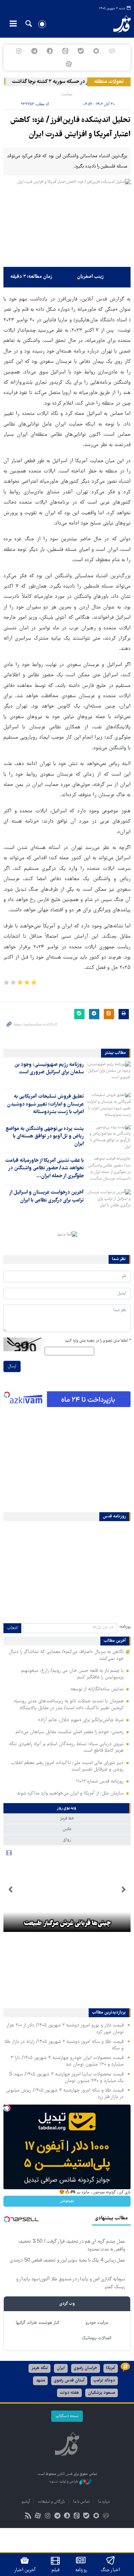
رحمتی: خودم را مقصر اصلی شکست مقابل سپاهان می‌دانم (70, 1732)
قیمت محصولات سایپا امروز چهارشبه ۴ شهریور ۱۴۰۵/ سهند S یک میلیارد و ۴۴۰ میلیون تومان (66, 2078)
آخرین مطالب (115, 1641)
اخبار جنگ (110, 2570)
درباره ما (104, 2502)
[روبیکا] (112, 51)
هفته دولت (69, 2393)
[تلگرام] (34, 51)
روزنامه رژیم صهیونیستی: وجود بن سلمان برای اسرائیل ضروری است (49, 1069)
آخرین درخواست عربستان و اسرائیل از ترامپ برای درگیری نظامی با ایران (46, 1196)
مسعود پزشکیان (102, 2393)
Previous (124, 1890)
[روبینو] (96, 51)
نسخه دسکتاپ (67, 2416)
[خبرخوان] (28, 2517)
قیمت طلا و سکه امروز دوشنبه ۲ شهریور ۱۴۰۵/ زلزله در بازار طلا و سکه (64, 2045)
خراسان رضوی (86, 2368)
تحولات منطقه (109, 82)
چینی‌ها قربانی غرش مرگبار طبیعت (67, 1924)
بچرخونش (67, 2201)
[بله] (81, 51)
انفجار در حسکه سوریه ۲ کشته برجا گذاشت (62, 82)
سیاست (67, 94)
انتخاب (12, 1628)
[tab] (67, 1808)
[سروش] (50, 51)
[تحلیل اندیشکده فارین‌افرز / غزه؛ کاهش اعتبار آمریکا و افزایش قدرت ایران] (67, 221)
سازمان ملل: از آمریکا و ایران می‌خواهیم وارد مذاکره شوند (70, 1794)
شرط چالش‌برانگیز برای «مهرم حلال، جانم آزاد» (81, 1720)
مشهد (40, 2381)
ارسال (12, 1366)
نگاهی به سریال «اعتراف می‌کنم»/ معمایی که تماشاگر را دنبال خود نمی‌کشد (66, 1655)
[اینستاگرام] (19, 51)
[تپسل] (7, 1395)
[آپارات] (69, 64)
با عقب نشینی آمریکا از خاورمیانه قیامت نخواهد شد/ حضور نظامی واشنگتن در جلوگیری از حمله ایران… (44, 1168)
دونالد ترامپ (104, 2381)
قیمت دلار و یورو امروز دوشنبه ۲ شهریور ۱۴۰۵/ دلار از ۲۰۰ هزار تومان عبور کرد (65, 2029)
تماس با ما (81, 2502)
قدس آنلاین (118, 24)
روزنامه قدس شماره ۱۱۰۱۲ (100, 1782)
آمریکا (111, 2368)
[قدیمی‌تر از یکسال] (109, 1073)
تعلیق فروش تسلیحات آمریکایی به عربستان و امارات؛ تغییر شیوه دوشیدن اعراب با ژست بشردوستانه (45, 1104)
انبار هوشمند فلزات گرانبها (37, 2323)
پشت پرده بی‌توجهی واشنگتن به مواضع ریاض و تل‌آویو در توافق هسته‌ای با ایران (45, 1137)
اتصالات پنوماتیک (97, 2338)
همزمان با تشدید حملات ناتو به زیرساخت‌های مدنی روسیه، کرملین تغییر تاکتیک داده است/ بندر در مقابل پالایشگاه (68, 1705)
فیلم (55, 2570)
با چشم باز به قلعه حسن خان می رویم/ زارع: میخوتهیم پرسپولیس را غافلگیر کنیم (72, 1674)
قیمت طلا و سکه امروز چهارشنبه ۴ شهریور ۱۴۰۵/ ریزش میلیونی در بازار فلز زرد (65, 2094)
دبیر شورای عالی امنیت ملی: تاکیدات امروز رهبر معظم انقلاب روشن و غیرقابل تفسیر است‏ (67, 1766)
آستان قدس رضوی (69, 2381)
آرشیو (26, 2502)
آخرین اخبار (25, 2570)
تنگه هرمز (40, 2368)
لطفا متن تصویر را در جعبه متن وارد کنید (98, 1341)
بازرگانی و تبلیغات (52, 2502)
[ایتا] (65, 51)
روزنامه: (125, 1627)
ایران (61, 2368)
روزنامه (81, 2570)
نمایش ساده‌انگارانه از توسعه (97, 1689)
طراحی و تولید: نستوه (64, 2482)
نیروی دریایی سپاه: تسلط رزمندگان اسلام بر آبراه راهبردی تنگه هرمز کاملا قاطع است (66, 1747)
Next (10, 1890)
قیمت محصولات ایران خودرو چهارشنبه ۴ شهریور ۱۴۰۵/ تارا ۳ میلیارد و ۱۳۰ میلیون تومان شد (67, 2061)
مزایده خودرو (97, 2323)
